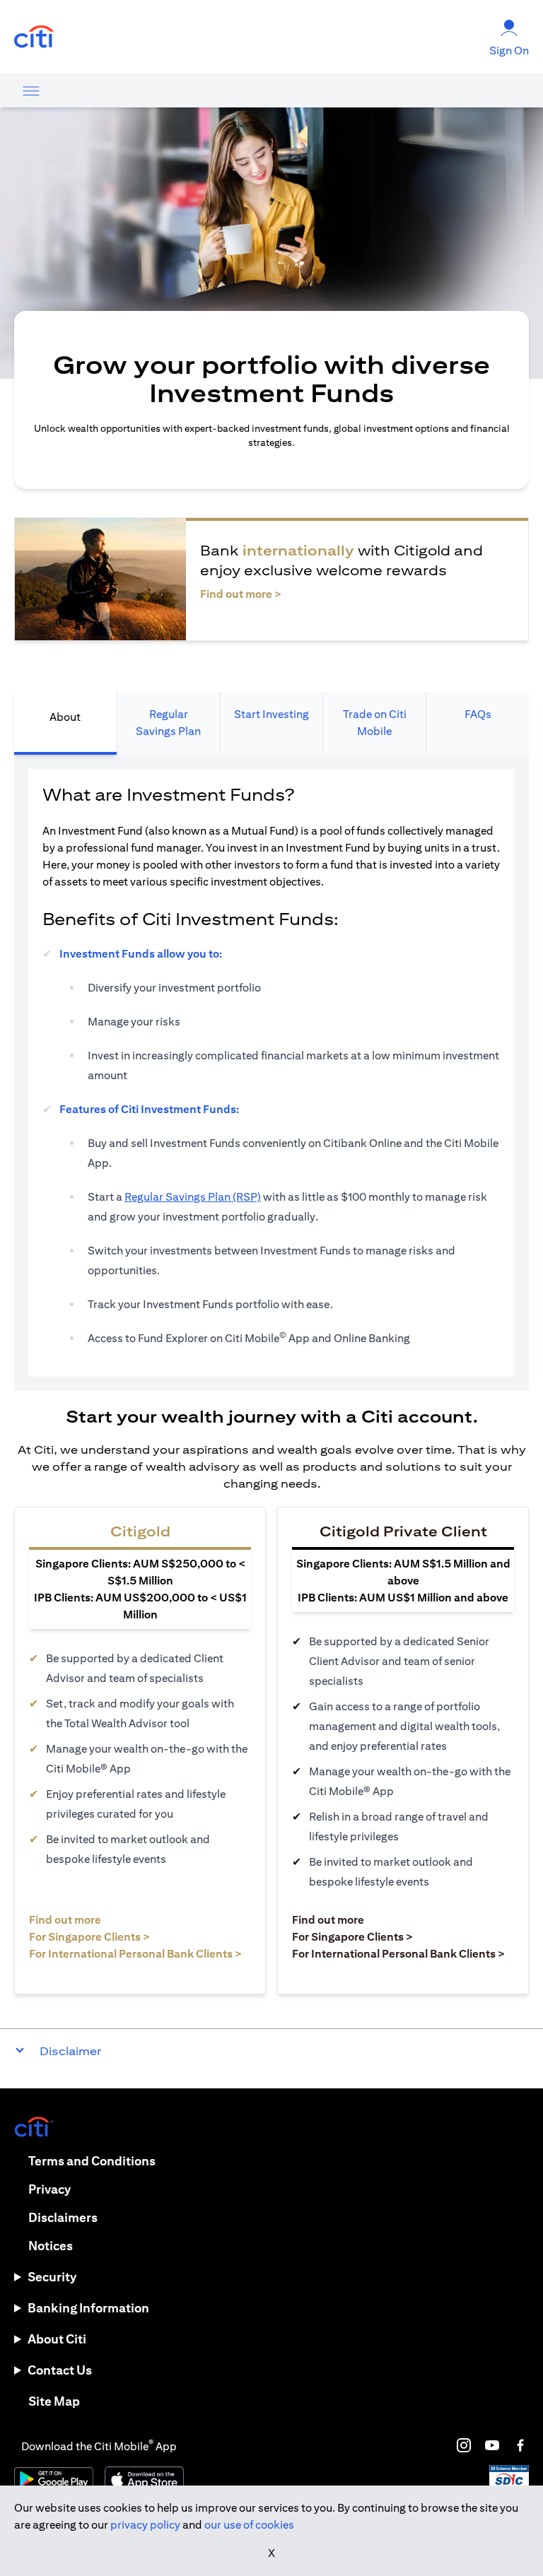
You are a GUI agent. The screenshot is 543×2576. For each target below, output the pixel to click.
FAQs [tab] (478, 714)
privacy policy (145, 2525)
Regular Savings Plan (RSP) (193, 1197)
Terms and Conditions (92, 2161)
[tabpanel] (271, 1073)
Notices (51, 2246)
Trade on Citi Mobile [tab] (375, 723)
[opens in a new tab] (34, 37)
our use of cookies (249, 2525)
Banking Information (88, 2308)
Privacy (49, 2189)
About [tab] (65, 717)
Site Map (54, 2401)
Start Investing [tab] (271, 714)
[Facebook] (520, 2445)
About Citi (57, 2339)
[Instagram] (464, 2445)
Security (52, 2277)
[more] (31, 90)
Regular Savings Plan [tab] (168, 723)
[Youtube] (492, 2445)
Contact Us (60, 2370)
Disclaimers (63, 2217)
